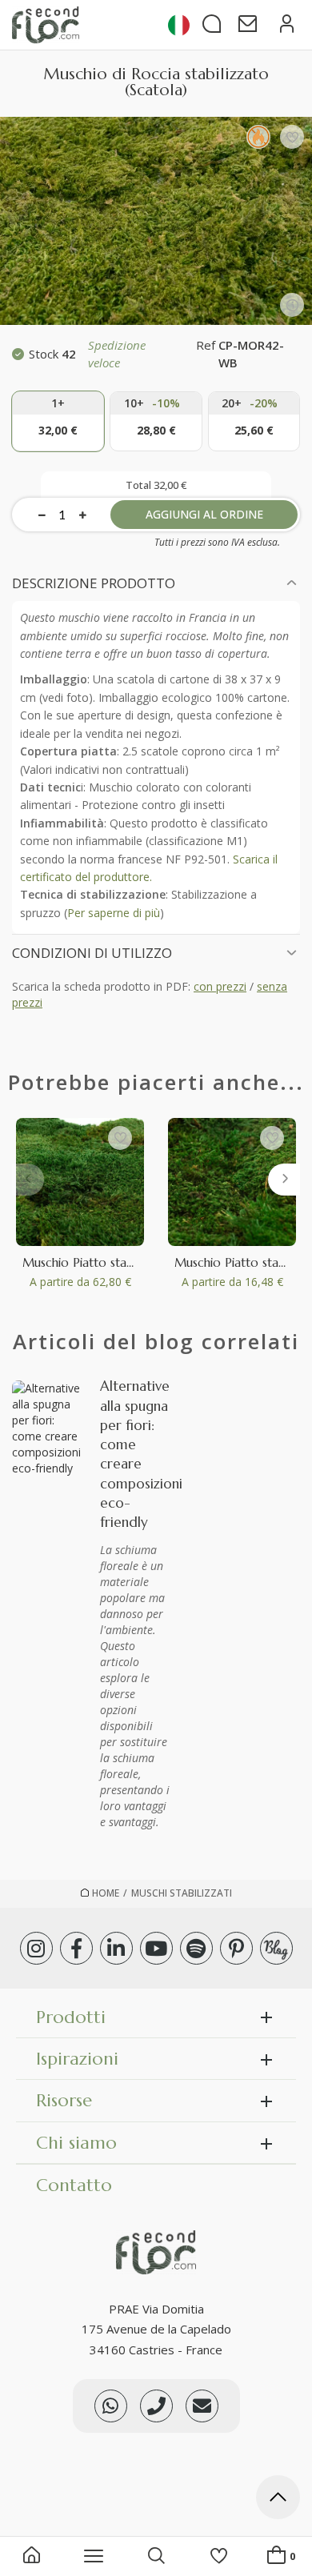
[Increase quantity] (83, 515)
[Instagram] (36, 1948)
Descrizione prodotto (94, 583)
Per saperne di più (114, 913)
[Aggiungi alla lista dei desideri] (292, 137)
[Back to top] (278, 2500)
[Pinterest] (236, 1948)
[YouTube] (156, 1948)
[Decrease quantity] (42, 515)
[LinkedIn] (116, 1948)
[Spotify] (196, 1948)
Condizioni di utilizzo (92, 953)
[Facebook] (76, 1948)
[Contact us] (156, 2406)
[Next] (284, 1180)
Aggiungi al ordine (204, 514)
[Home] (32, 2557)
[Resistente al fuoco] (258, 137)
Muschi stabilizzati (182, 1893)
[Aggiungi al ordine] (58, 421)
